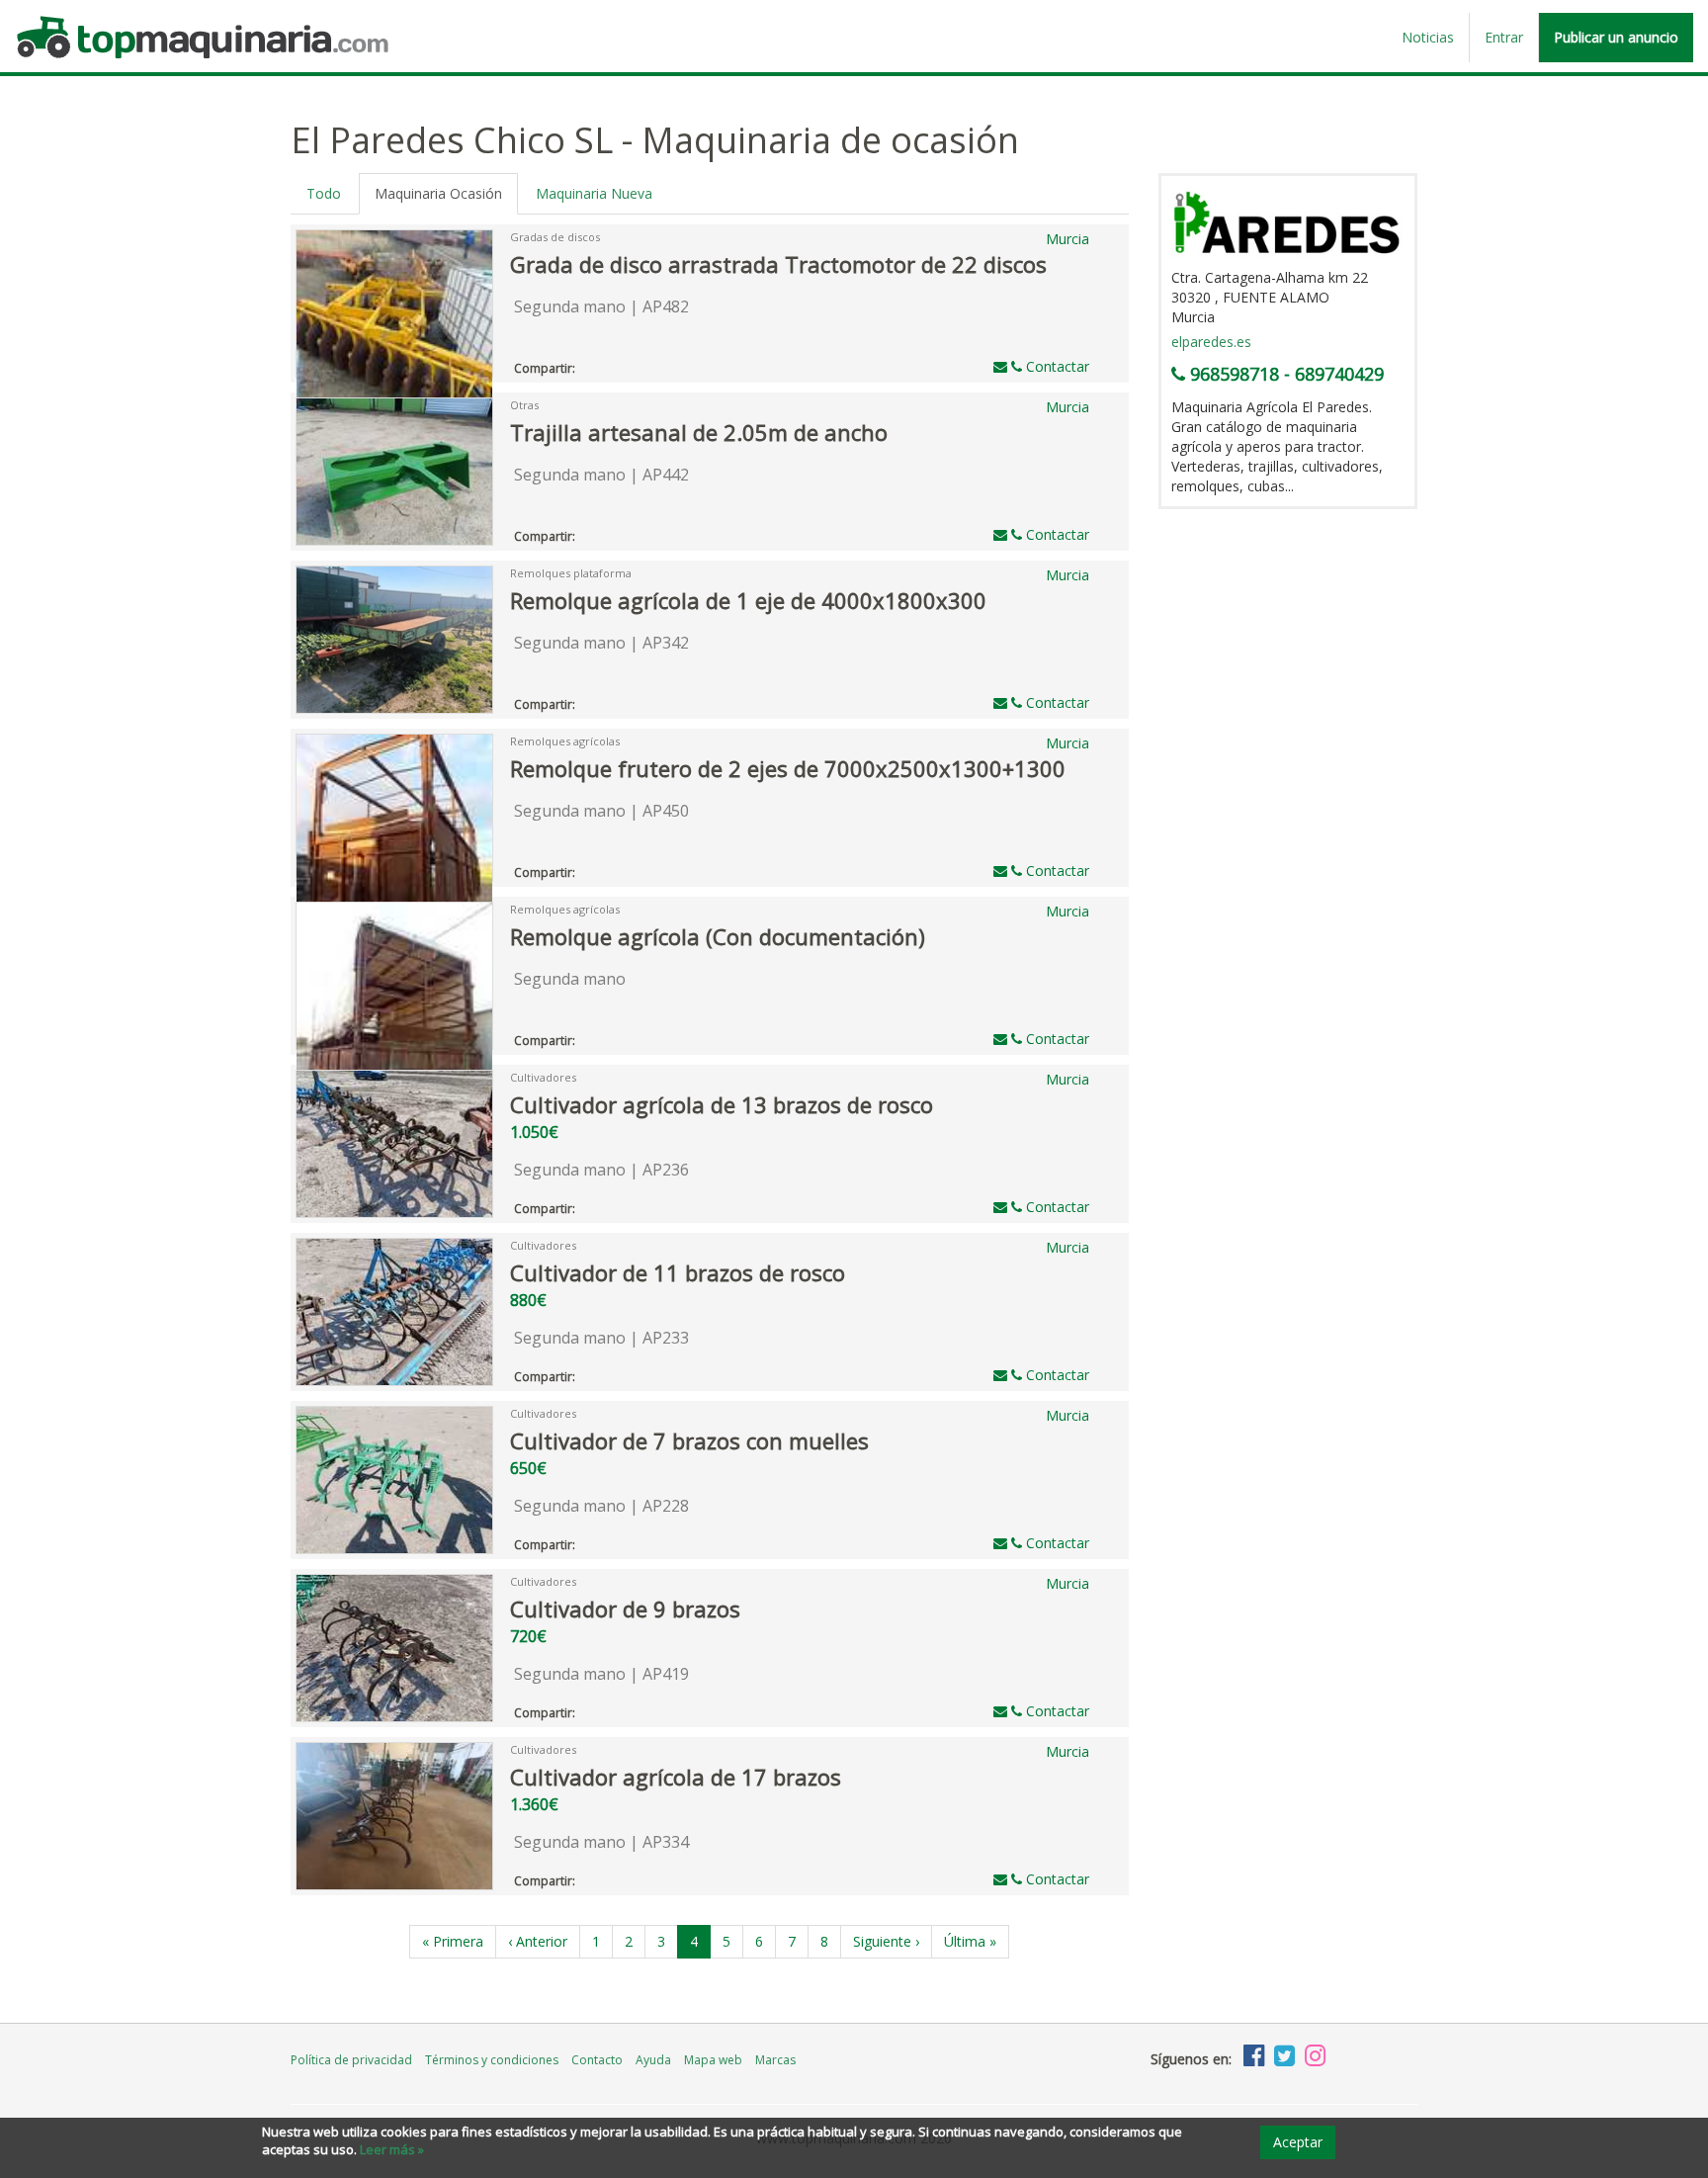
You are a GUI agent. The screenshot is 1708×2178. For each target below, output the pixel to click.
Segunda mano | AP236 (601, 1170)
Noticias (1428, 37)
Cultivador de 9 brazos (625, 1609)
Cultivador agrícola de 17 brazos (676, 1777)
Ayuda (653, 2060)
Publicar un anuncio (1616, 37)
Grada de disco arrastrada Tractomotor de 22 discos (778, 264)
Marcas (775, 2060)
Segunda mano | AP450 (601, 811)
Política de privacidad (351, 2060)
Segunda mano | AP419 (601, 1674)
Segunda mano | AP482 (601, 306)
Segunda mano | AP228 (601, 1506)
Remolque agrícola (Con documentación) (718, 936)
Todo (324, 193)
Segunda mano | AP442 (601, 475)
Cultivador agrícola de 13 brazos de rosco (722, 1104)
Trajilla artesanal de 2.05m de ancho (699, 432)
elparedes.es (1211, 342)
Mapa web (713, 2060)
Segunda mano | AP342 (601, 643)
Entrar (1504, 37)
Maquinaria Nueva (594, 193)
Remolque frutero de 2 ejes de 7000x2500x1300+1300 (788, 768)
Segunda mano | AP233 (601, 1338)
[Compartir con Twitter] (607, 365)
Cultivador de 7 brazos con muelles (689, 1440)
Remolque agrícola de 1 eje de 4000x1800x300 (748, 600)
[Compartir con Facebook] (587, 365)
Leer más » (392, 2149)
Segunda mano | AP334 (601, 1842)
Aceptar (1298, 2142)
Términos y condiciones (492, 2060)
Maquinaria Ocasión (438, 193)
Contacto (597, 2060)
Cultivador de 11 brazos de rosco (678, 1272)
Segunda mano (570, 979)
